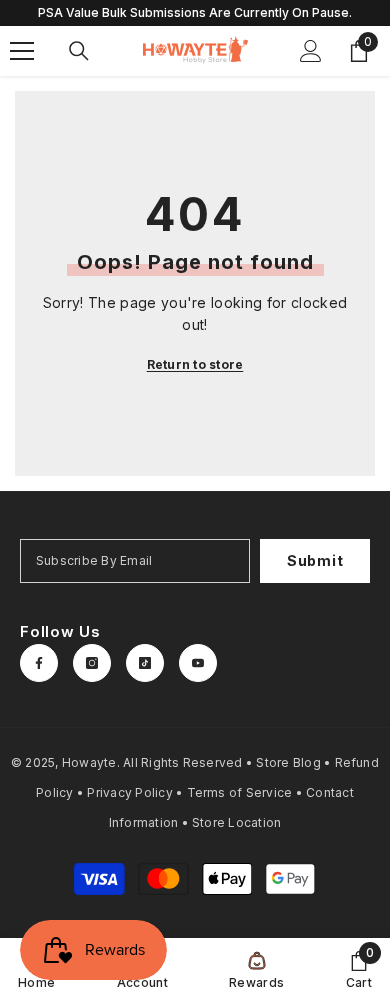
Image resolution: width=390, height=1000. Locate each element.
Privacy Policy (129, 792)
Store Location (236, 822)
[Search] (79, 51)
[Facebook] (39, 663)
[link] (359, 969)
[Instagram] (92, 663)
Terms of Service (240, 792)
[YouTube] (198, 663)
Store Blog (288, 762)
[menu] (22, 51)
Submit (315, 560)
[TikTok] (145, 663)
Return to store (195, 364)
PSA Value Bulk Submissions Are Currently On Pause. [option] (195, 12)
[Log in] (311, 51)
